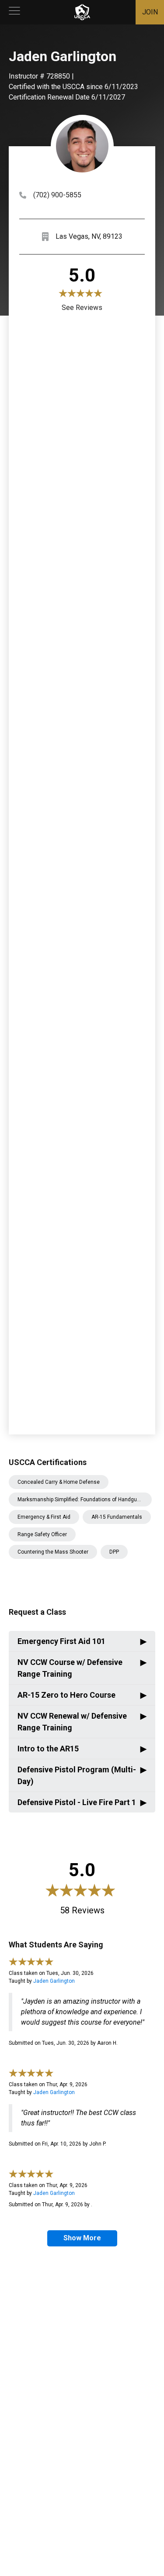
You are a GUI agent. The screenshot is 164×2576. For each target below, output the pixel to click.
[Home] (82, 12)
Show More (82, 2238)
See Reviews (82, 308)
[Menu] (14, 12)
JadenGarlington (54, 1981)
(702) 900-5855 (57, 195)
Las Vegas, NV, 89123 (89, 236)
